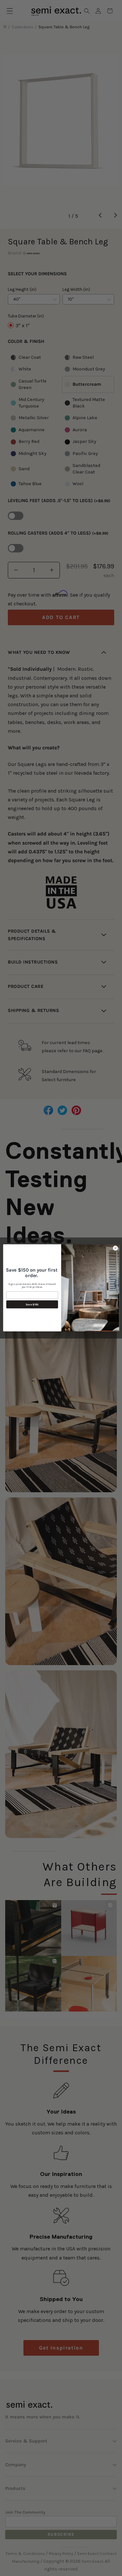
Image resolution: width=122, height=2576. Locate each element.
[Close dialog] (115, 1248)
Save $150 (32, 1304)
